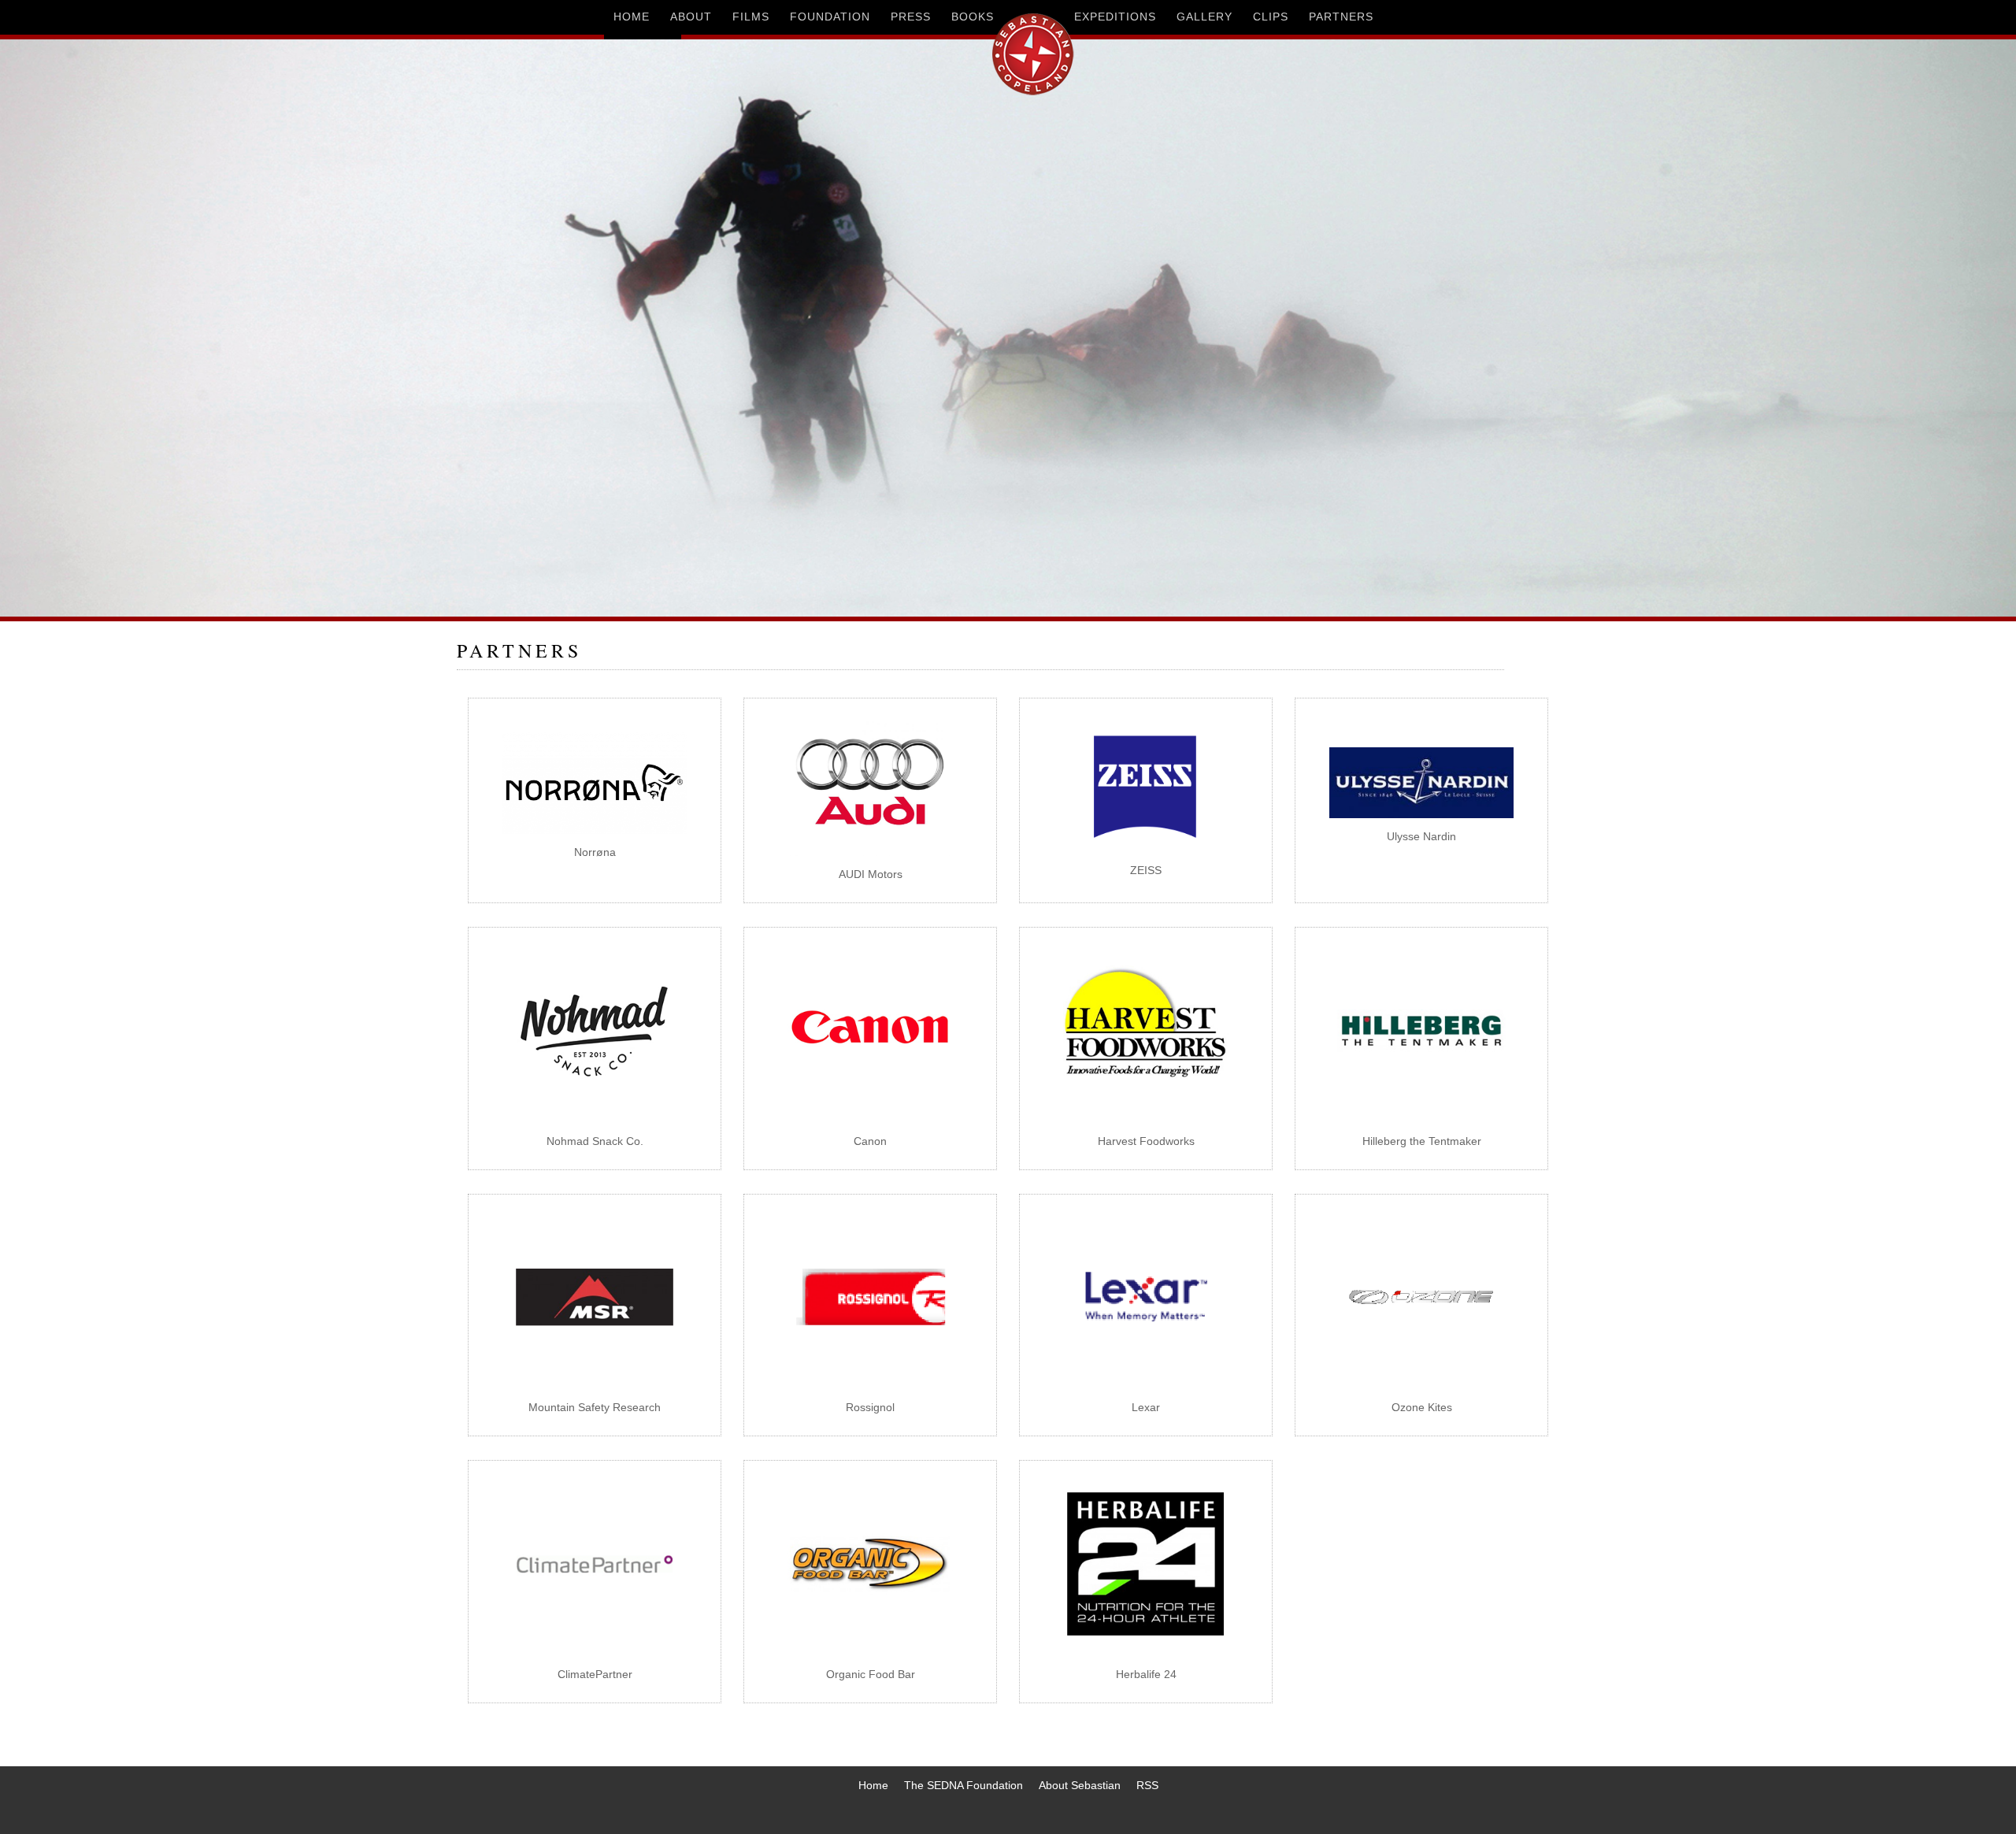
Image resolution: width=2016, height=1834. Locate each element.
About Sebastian (1080, 1785)
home (632, 17)
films (751, 17)
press (911, 17)
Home (873, 1785)
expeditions (1115, 17)
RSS (1147, 1785)
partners (1341, 17)
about (691, 17)
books (973, 17)
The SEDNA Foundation (964, 1785)
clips (1271, 17)
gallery (1204, 17)
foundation (830, 17)
